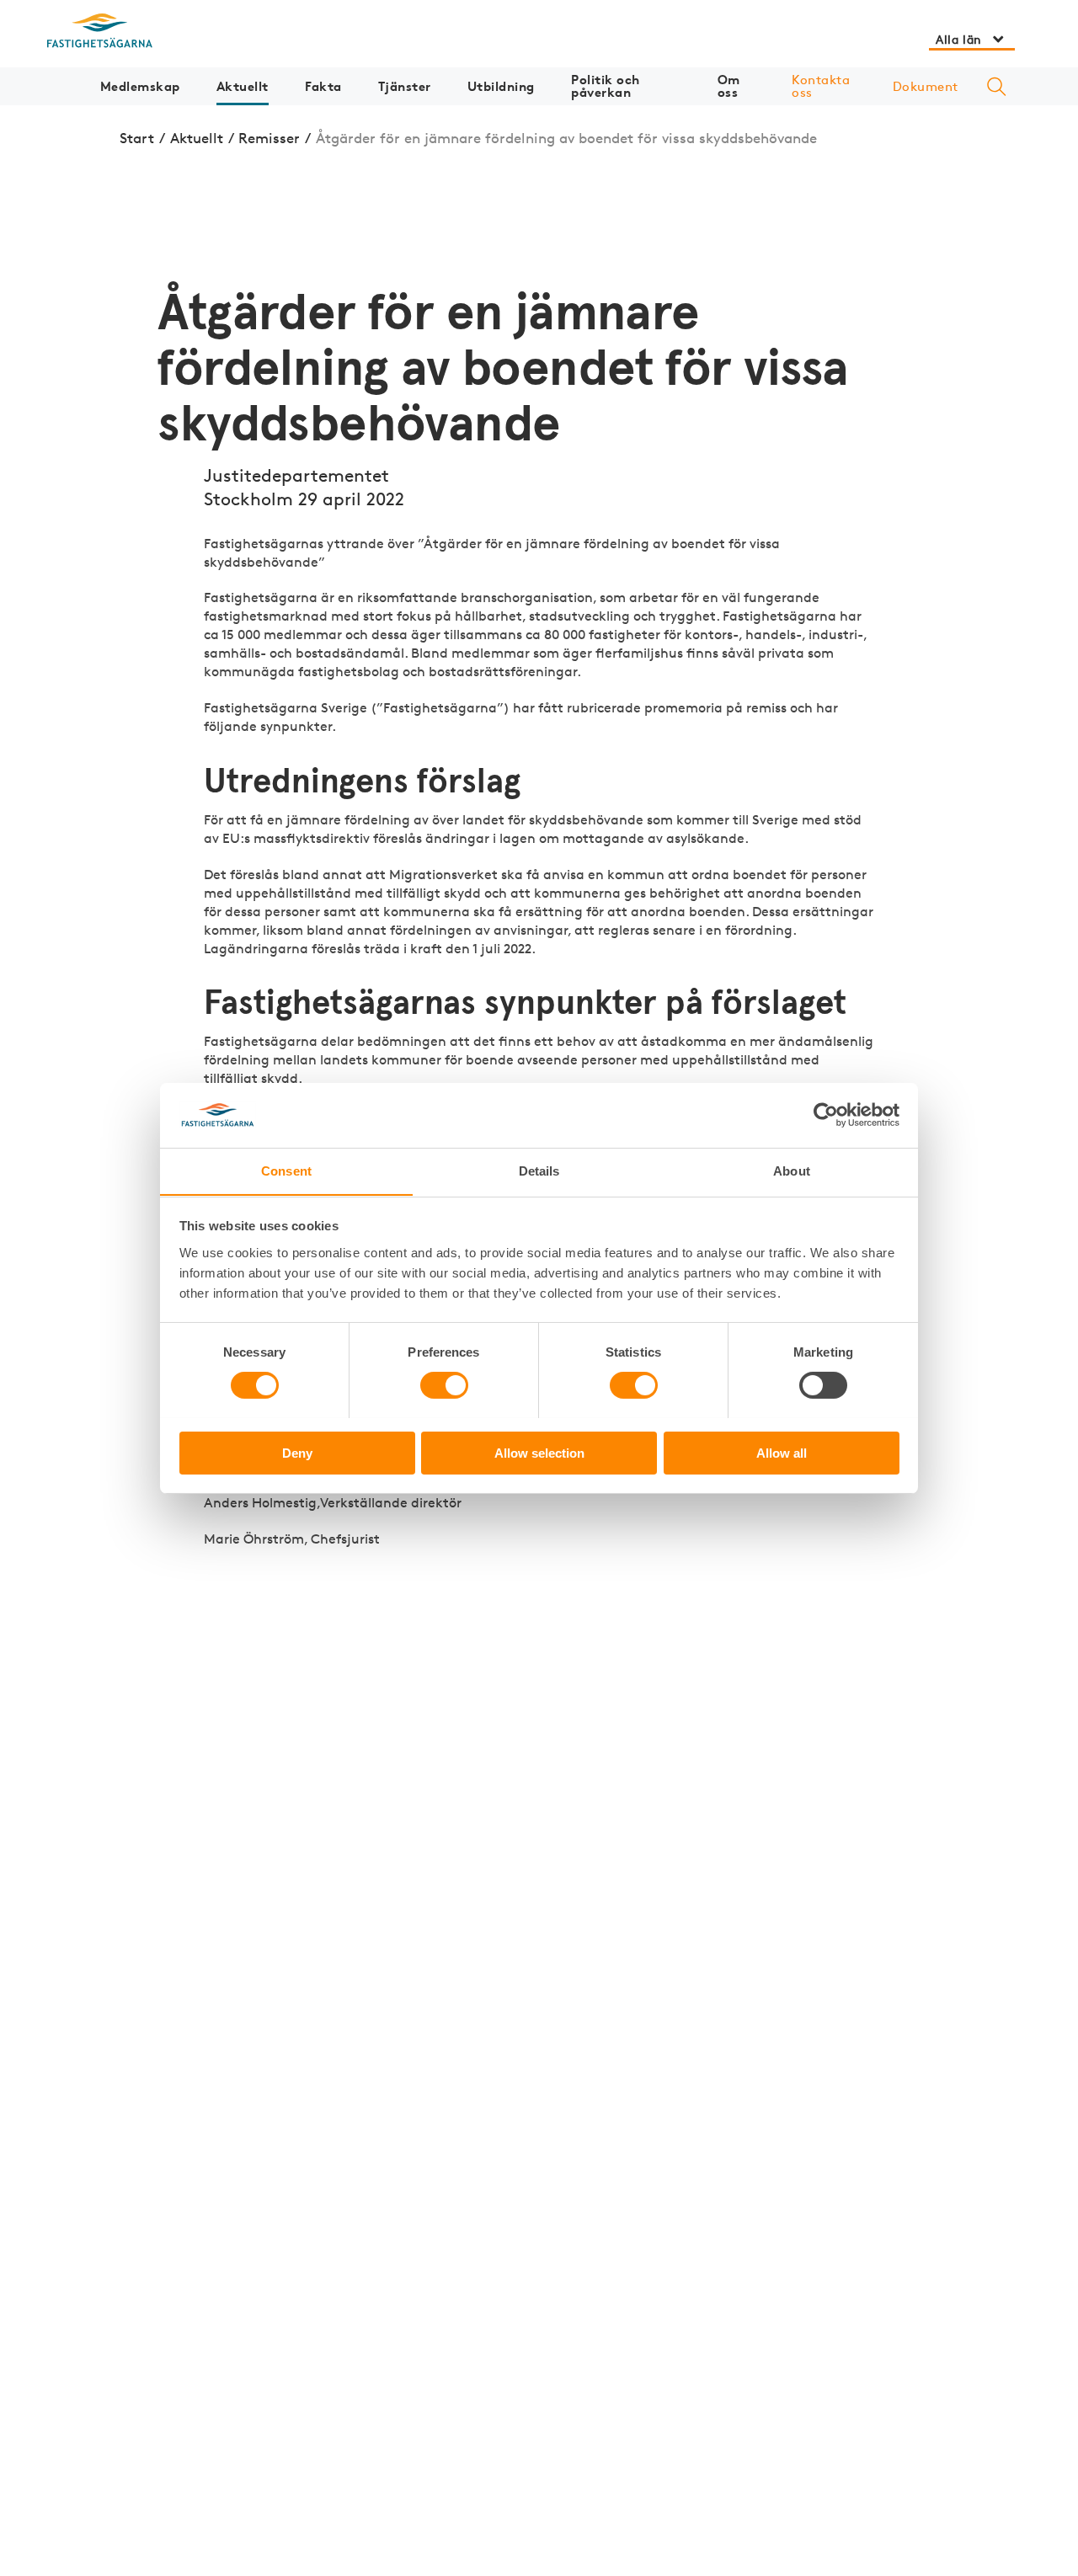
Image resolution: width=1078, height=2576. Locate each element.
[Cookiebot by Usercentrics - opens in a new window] (826, 1115)
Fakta (323, 86)
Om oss (729, 86)
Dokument (926, 86)
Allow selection (539, 1452)
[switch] (444, 1385)
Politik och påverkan (606, 86)
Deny (297, 1452)
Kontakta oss (821, 86)
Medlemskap (140, 86)
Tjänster (405, 86)
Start (137, 138)
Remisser (269, 138)
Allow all (782, 1452)
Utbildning (501, 86)
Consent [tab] (286, 1170)
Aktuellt (243, 86)
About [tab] (792, 1170)
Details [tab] (539, 1170)
